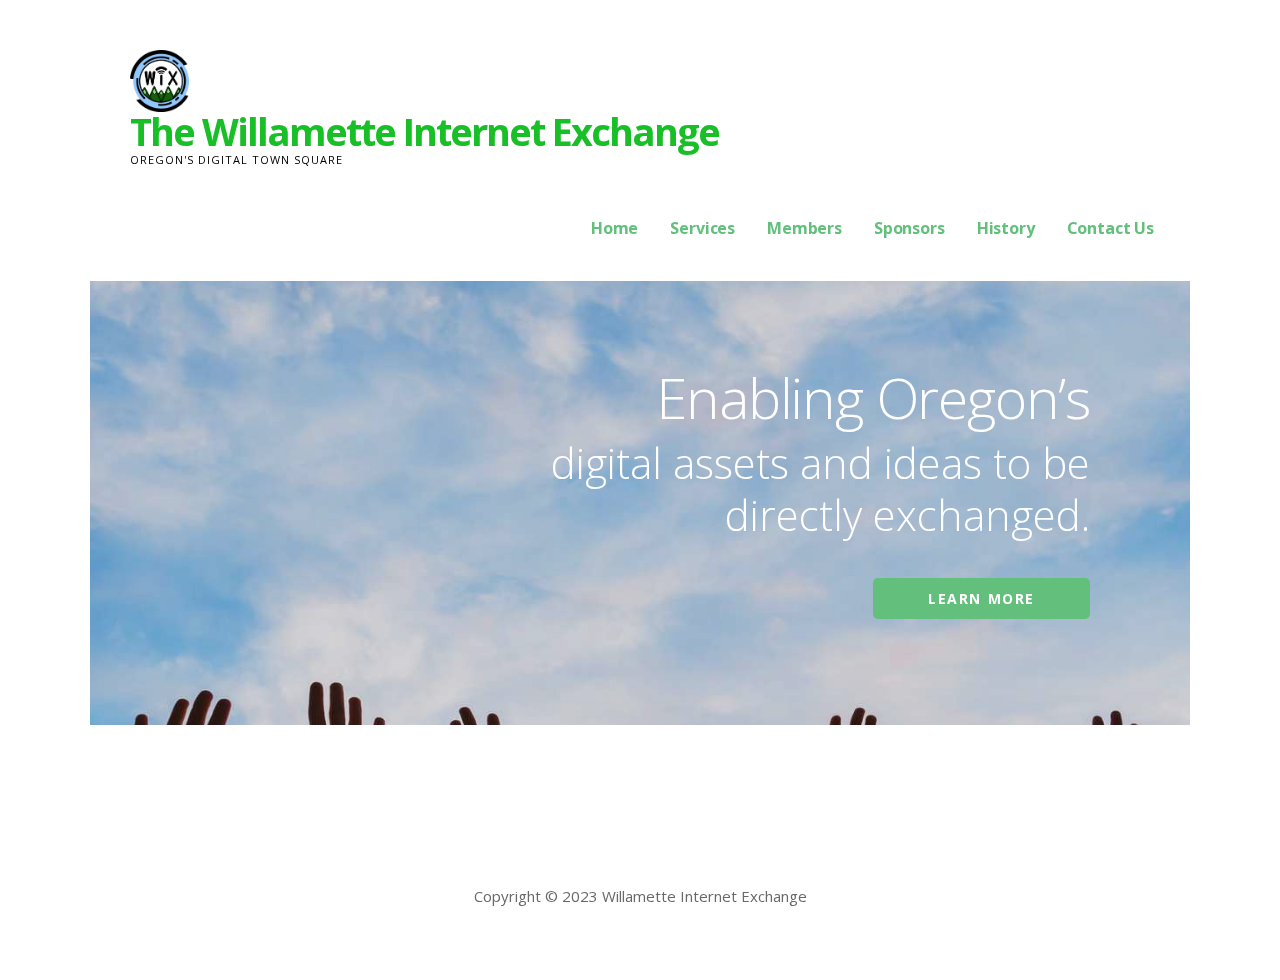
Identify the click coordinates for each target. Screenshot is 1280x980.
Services (702, 228)
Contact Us (1110, 228)
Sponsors (909, 228)
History (1006, 228)
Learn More (981, 598)
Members (804, 228)
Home (614, 228)
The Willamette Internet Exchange (424, 131)
